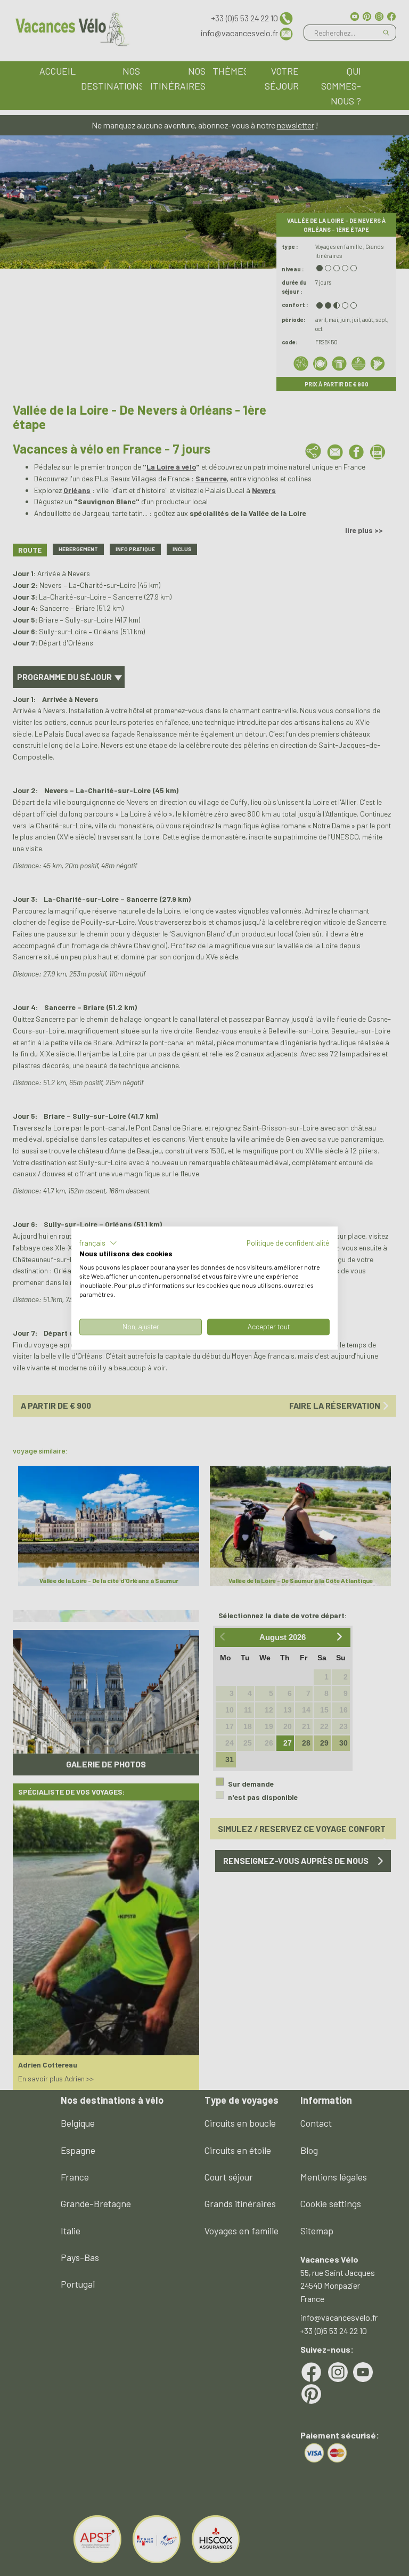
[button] (98, 1243)
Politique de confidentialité (288, 1243)
